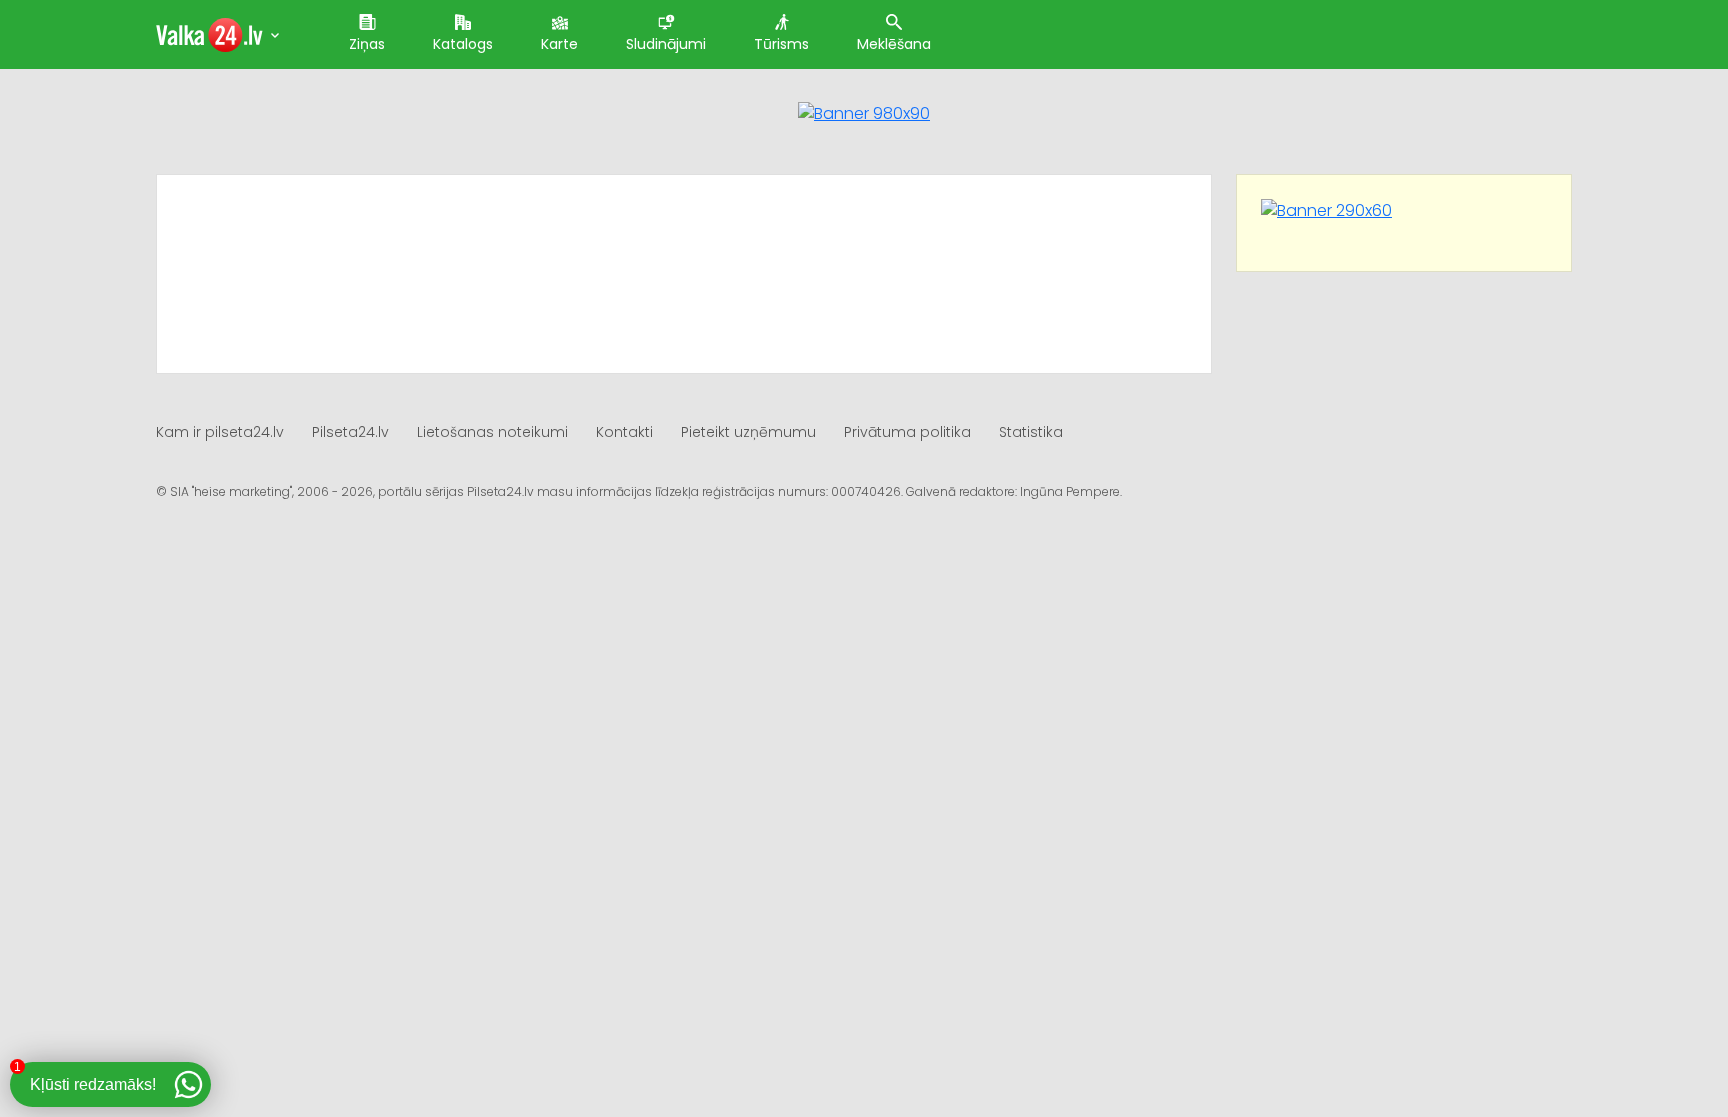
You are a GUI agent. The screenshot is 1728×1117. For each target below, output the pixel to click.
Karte (559, 44)
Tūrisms (781, 44)
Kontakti (624, 432)
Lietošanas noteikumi (492, 432)
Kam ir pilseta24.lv (220, 432)
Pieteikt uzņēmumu (748, 432)
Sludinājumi (666, 44)
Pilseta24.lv (350, 432)
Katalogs (463, 44)
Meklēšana (894, 44)
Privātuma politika (907, 432)
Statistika (1031, 432)
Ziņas (367, 44)
